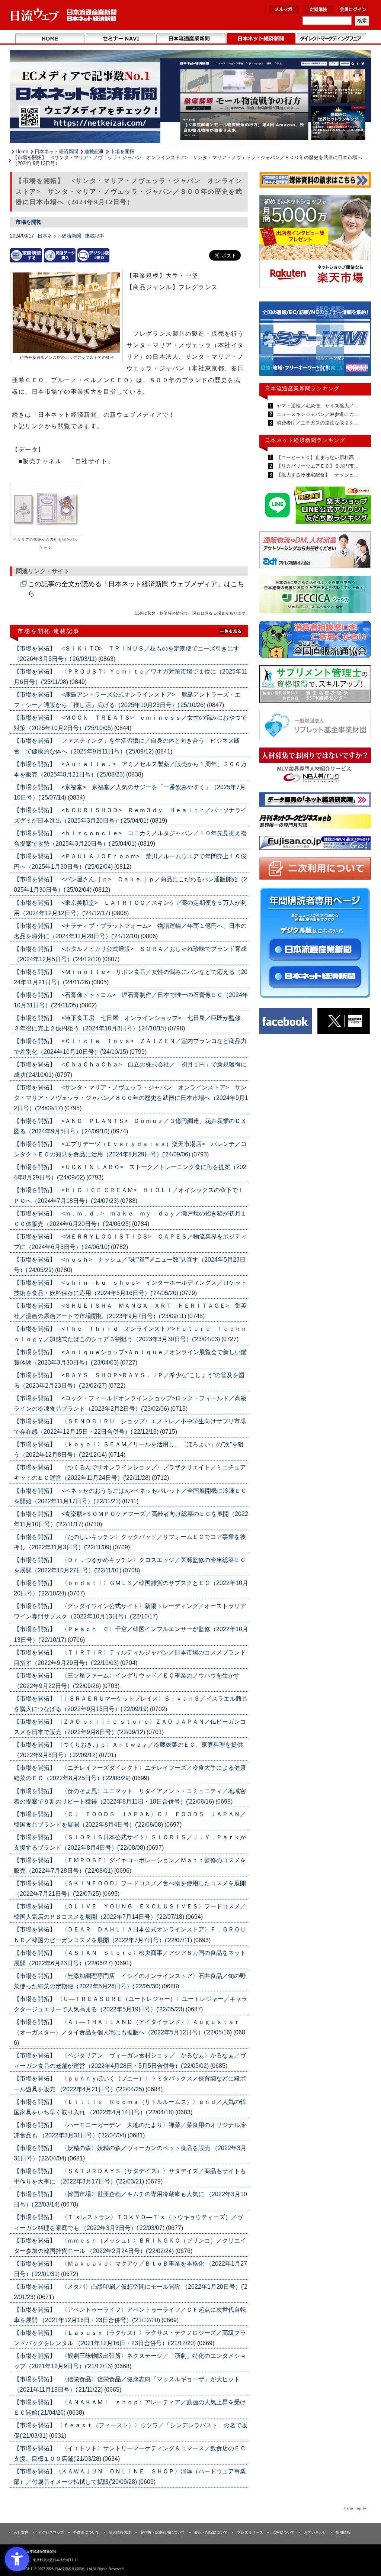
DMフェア (331, 39)
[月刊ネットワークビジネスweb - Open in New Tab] (315, 823)
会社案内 (21, 2532)
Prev (270, 342)
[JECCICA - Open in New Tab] (315, 596)
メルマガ (284, 9)
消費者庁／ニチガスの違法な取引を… (317, 423)
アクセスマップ (51, 2532)
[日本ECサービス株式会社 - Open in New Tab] (315, 506)
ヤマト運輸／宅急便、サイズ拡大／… (317, 406)
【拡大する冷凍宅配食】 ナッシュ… (317, 475)
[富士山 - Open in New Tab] (315, 844)
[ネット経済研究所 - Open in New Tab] (315, 340)
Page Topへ (355, 2508)
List (231, 631)
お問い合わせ (315, 2532)
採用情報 (343, 2532)
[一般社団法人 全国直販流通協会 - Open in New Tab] (315, 641)
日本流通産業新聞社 (64, 15)
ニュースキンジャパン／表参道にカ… (317, 414)
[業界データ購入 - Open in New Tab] (60, 255)
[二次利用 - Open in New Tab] (315, 870)
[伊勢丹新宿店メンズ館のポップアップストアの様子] (66, 313)
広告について (284, 2532)
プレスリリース (250, 2532)
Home (50, 39)
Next (360, 342)
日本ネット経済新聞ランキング (305, 440)
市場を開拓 (122, 151)
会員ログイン (353, 9)
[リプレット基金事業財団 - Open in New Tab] (315, 727)
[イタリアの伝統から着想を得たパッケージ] (46, 509)
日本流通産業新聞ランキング (302, 388)
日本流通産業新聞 (191, 39)
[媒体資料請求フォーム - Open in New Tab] (315, 181)
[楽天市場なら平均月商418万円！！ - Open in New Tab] (315, 243)
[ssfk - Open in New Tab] (315, 686)
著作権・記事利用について (163, 2532)
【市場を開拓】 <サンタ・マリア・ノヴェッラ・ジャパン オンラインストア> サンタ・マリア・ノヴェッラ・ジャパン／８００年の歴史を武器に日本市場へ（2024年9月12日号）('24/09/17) (131, 1098)
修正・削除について (211, 2532)
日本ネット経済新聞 (261, 39)
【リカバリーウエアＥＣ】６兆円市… (317, 466)
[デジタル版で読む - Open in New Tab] (93, 255)
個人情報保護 (120, 2532)
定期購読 (318, 9)
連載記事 (94, 151)
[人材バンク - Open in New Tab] (315, 767)
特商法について (86, 2532)
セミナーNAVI (120, 39)
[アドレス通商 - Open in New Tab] (315, 551)
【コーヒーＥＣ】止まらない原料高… (317, 457)
